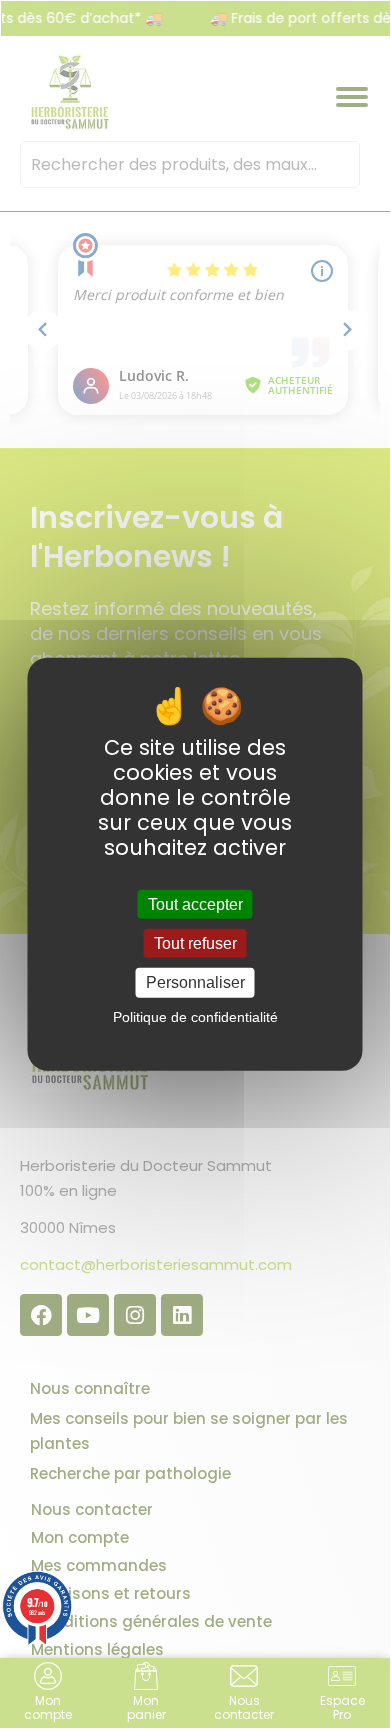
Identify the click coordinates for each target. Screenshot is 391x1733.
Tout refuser (195, 943)
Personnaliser (195, 982)
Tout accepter (195, 904)
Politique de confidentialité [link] (195, 1016)
